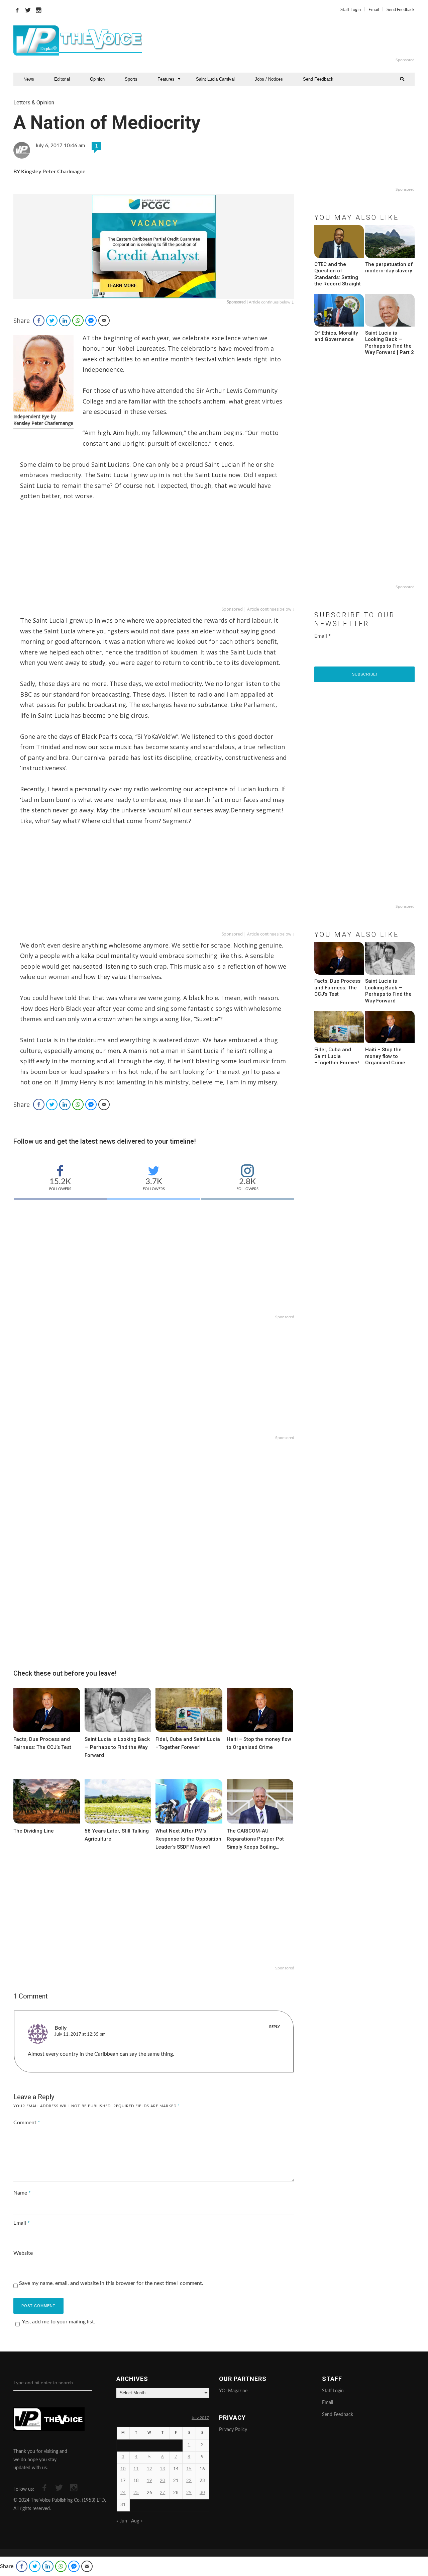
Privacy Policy (233, 2430)
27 (163, 2493)
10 (123, 2469)
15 (189, 2469)
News (29, 79)
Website (23, 2253)
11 (136, 2469)
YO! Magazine (233, 2391)
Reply (275, 2027)
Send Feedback (401, 10)
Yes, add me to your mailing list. (59, 2322)
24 (123, 2493)
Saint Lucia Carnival (215, 79)
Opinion (97, 79)
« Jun (122, 2521)
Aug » (137, 2521)
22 (189, 2481)
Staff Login (351, 10)
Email (374, 10)
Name (22, 2193)
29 (189, 2493)
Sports (131, 79)
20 (163, 2481)
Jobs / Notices (269, 79)
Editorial (62, 79)
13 (163, 2469)
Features (166, 79)
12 (149, 2469)
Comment (27, 2123)
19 (149, 2481)
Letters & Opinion (34, 103)
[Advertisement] (296, 40)
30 (202, 2493)
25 (136, 2493)
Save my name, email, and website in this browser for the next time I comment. (111, 2283)
